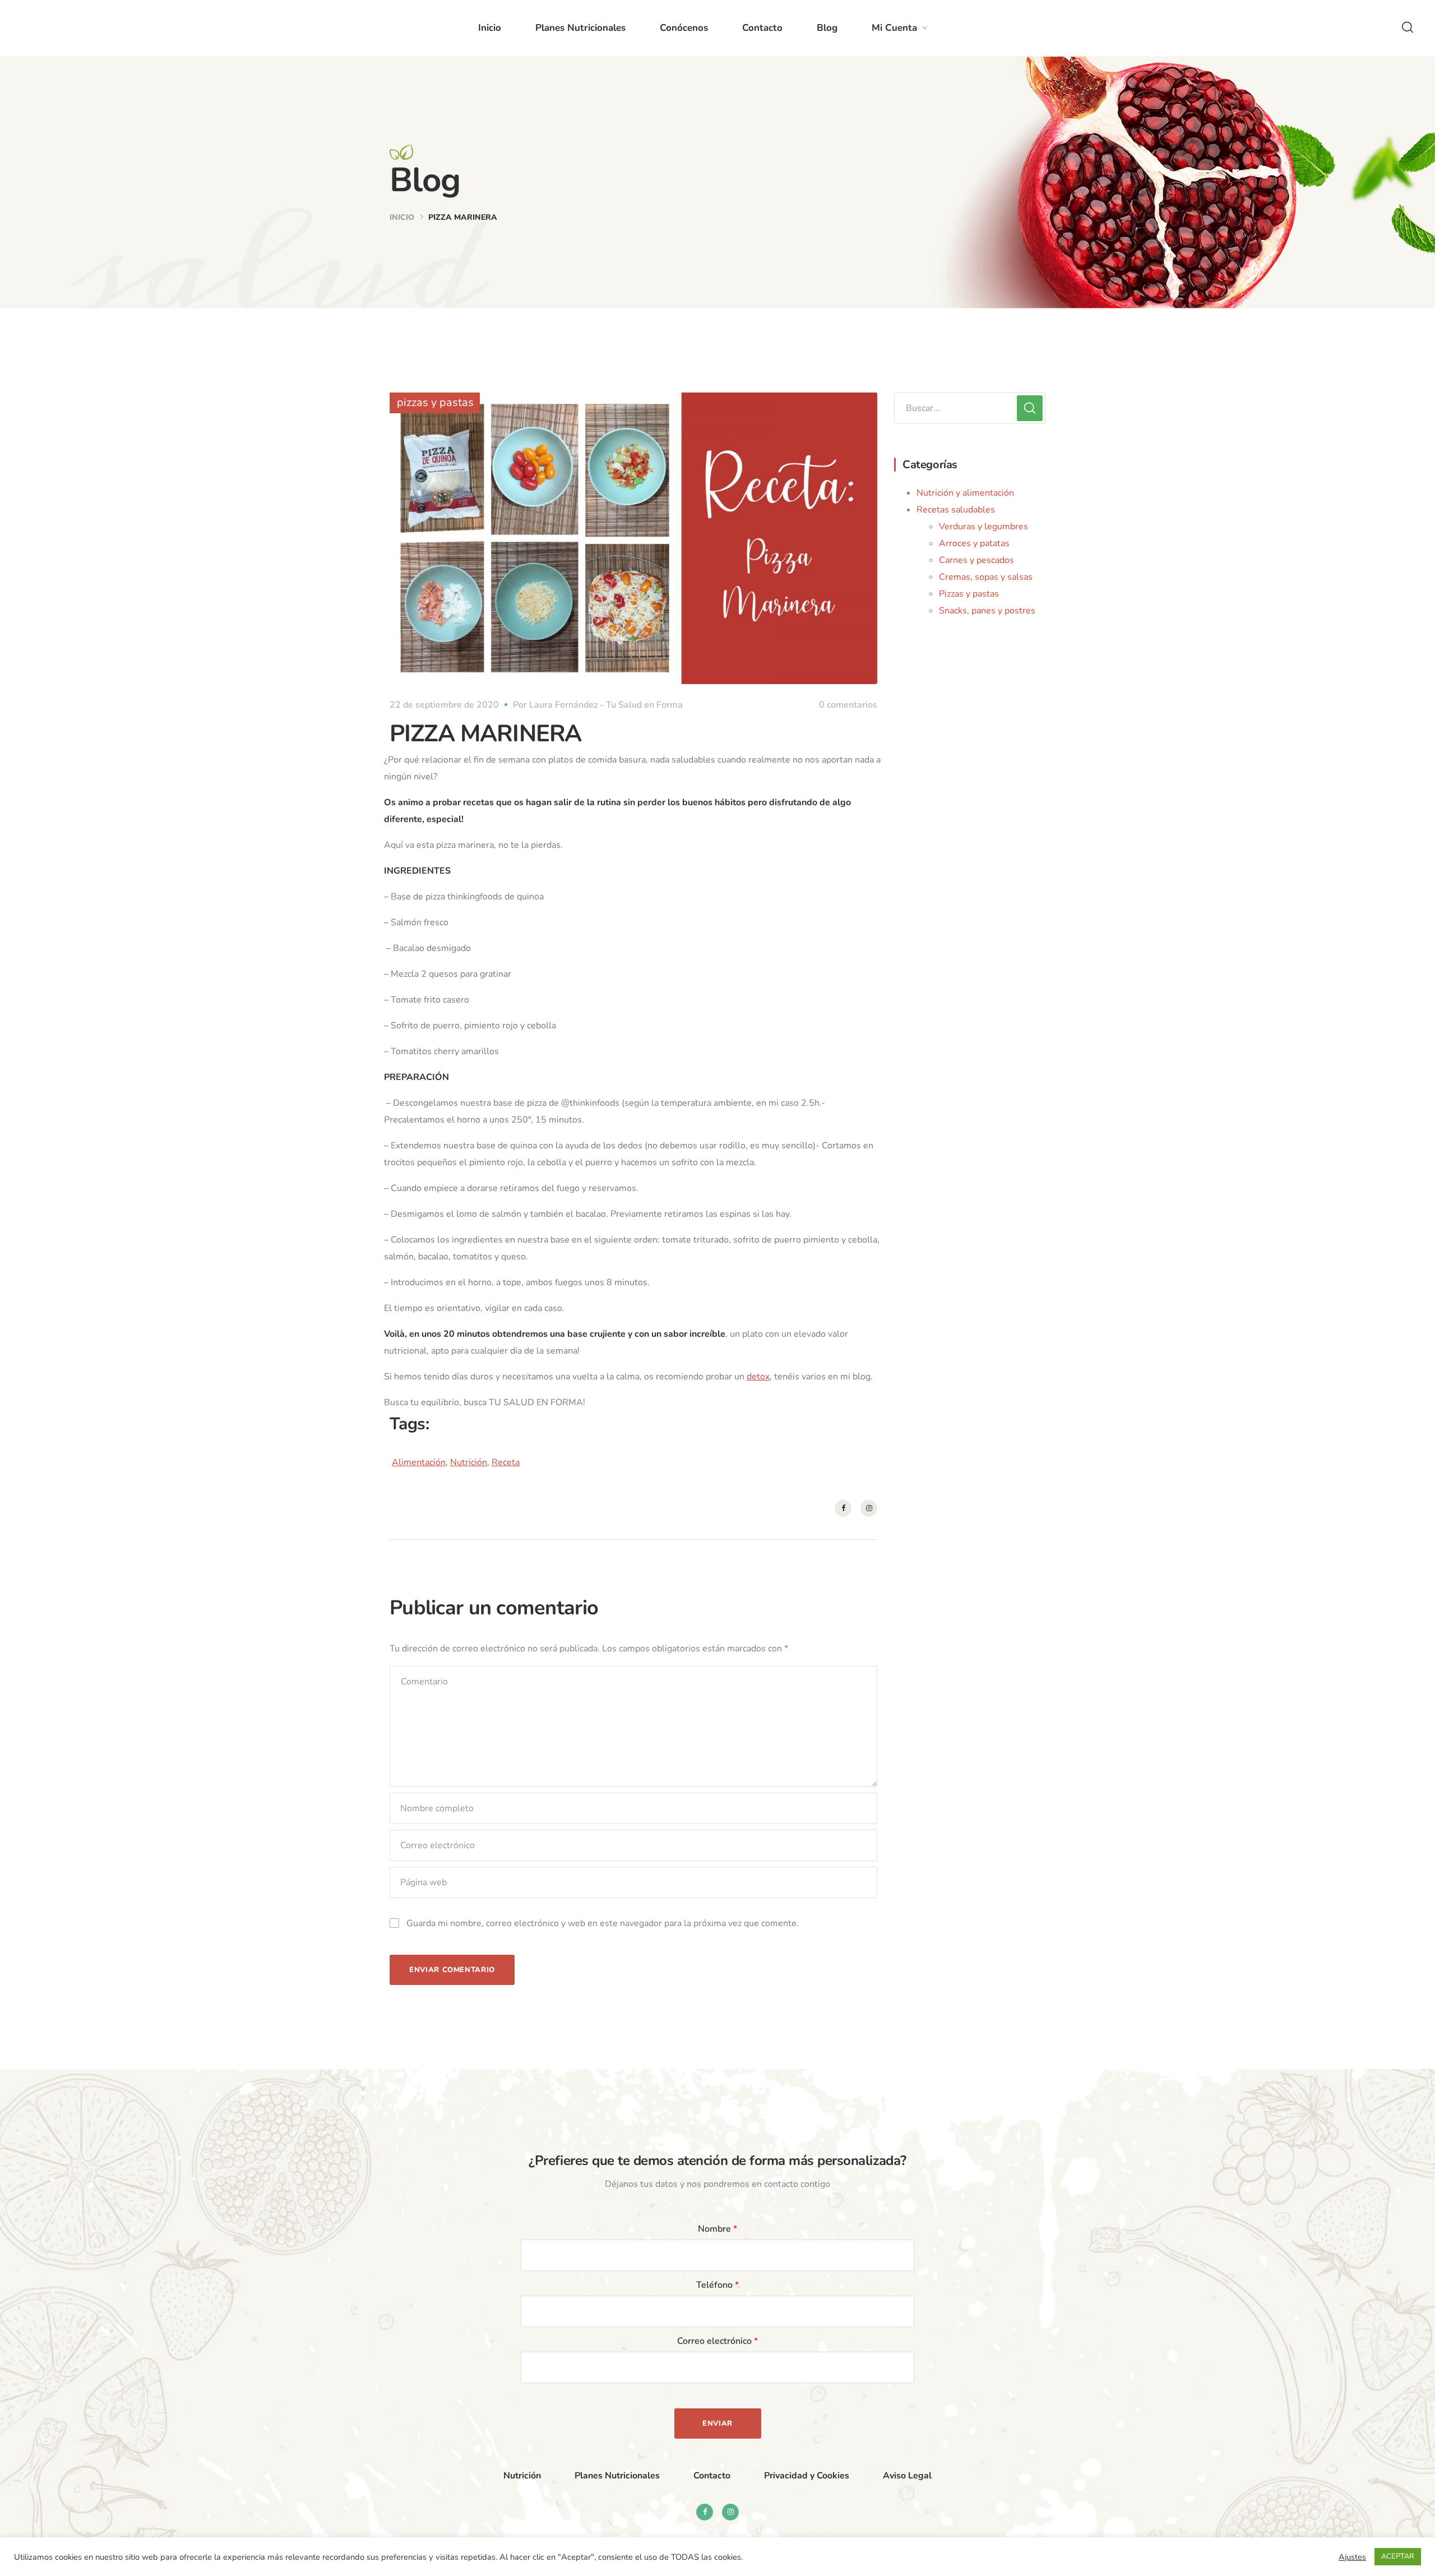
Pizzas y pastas (969, 594)
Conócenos (684, 28)
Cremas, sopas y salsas (986, 577)
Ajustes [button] (1352, 2557)
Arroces (955, 543)
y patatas (991, 543)
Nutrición (469, 1462)
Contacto (762, 28)
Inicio (490, 28)
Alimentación (419, 1462)
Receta (506, 1462)
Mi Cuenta (894, 28)
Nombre (717, 2229)
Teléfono (717, 2285)
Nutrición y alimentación (965, 493)
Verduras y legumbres (983, 527)
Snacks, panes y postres (987, 611)
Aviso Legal (907, 2476)
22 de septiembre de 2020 (444, 705)
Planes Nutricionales (580, 28)
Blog (827, 28)
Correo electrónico (717, 2341)
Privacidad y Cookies (807, 2476)
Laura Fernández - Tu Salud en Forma (606, 705)
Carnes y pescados (976, 560)
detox (758, 1377)
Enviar (717, 2423)
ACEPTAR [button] (1398, 2556)
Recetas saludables (956, 510)
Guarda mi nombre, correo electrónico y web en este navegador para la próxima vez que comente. (603, 1923)
